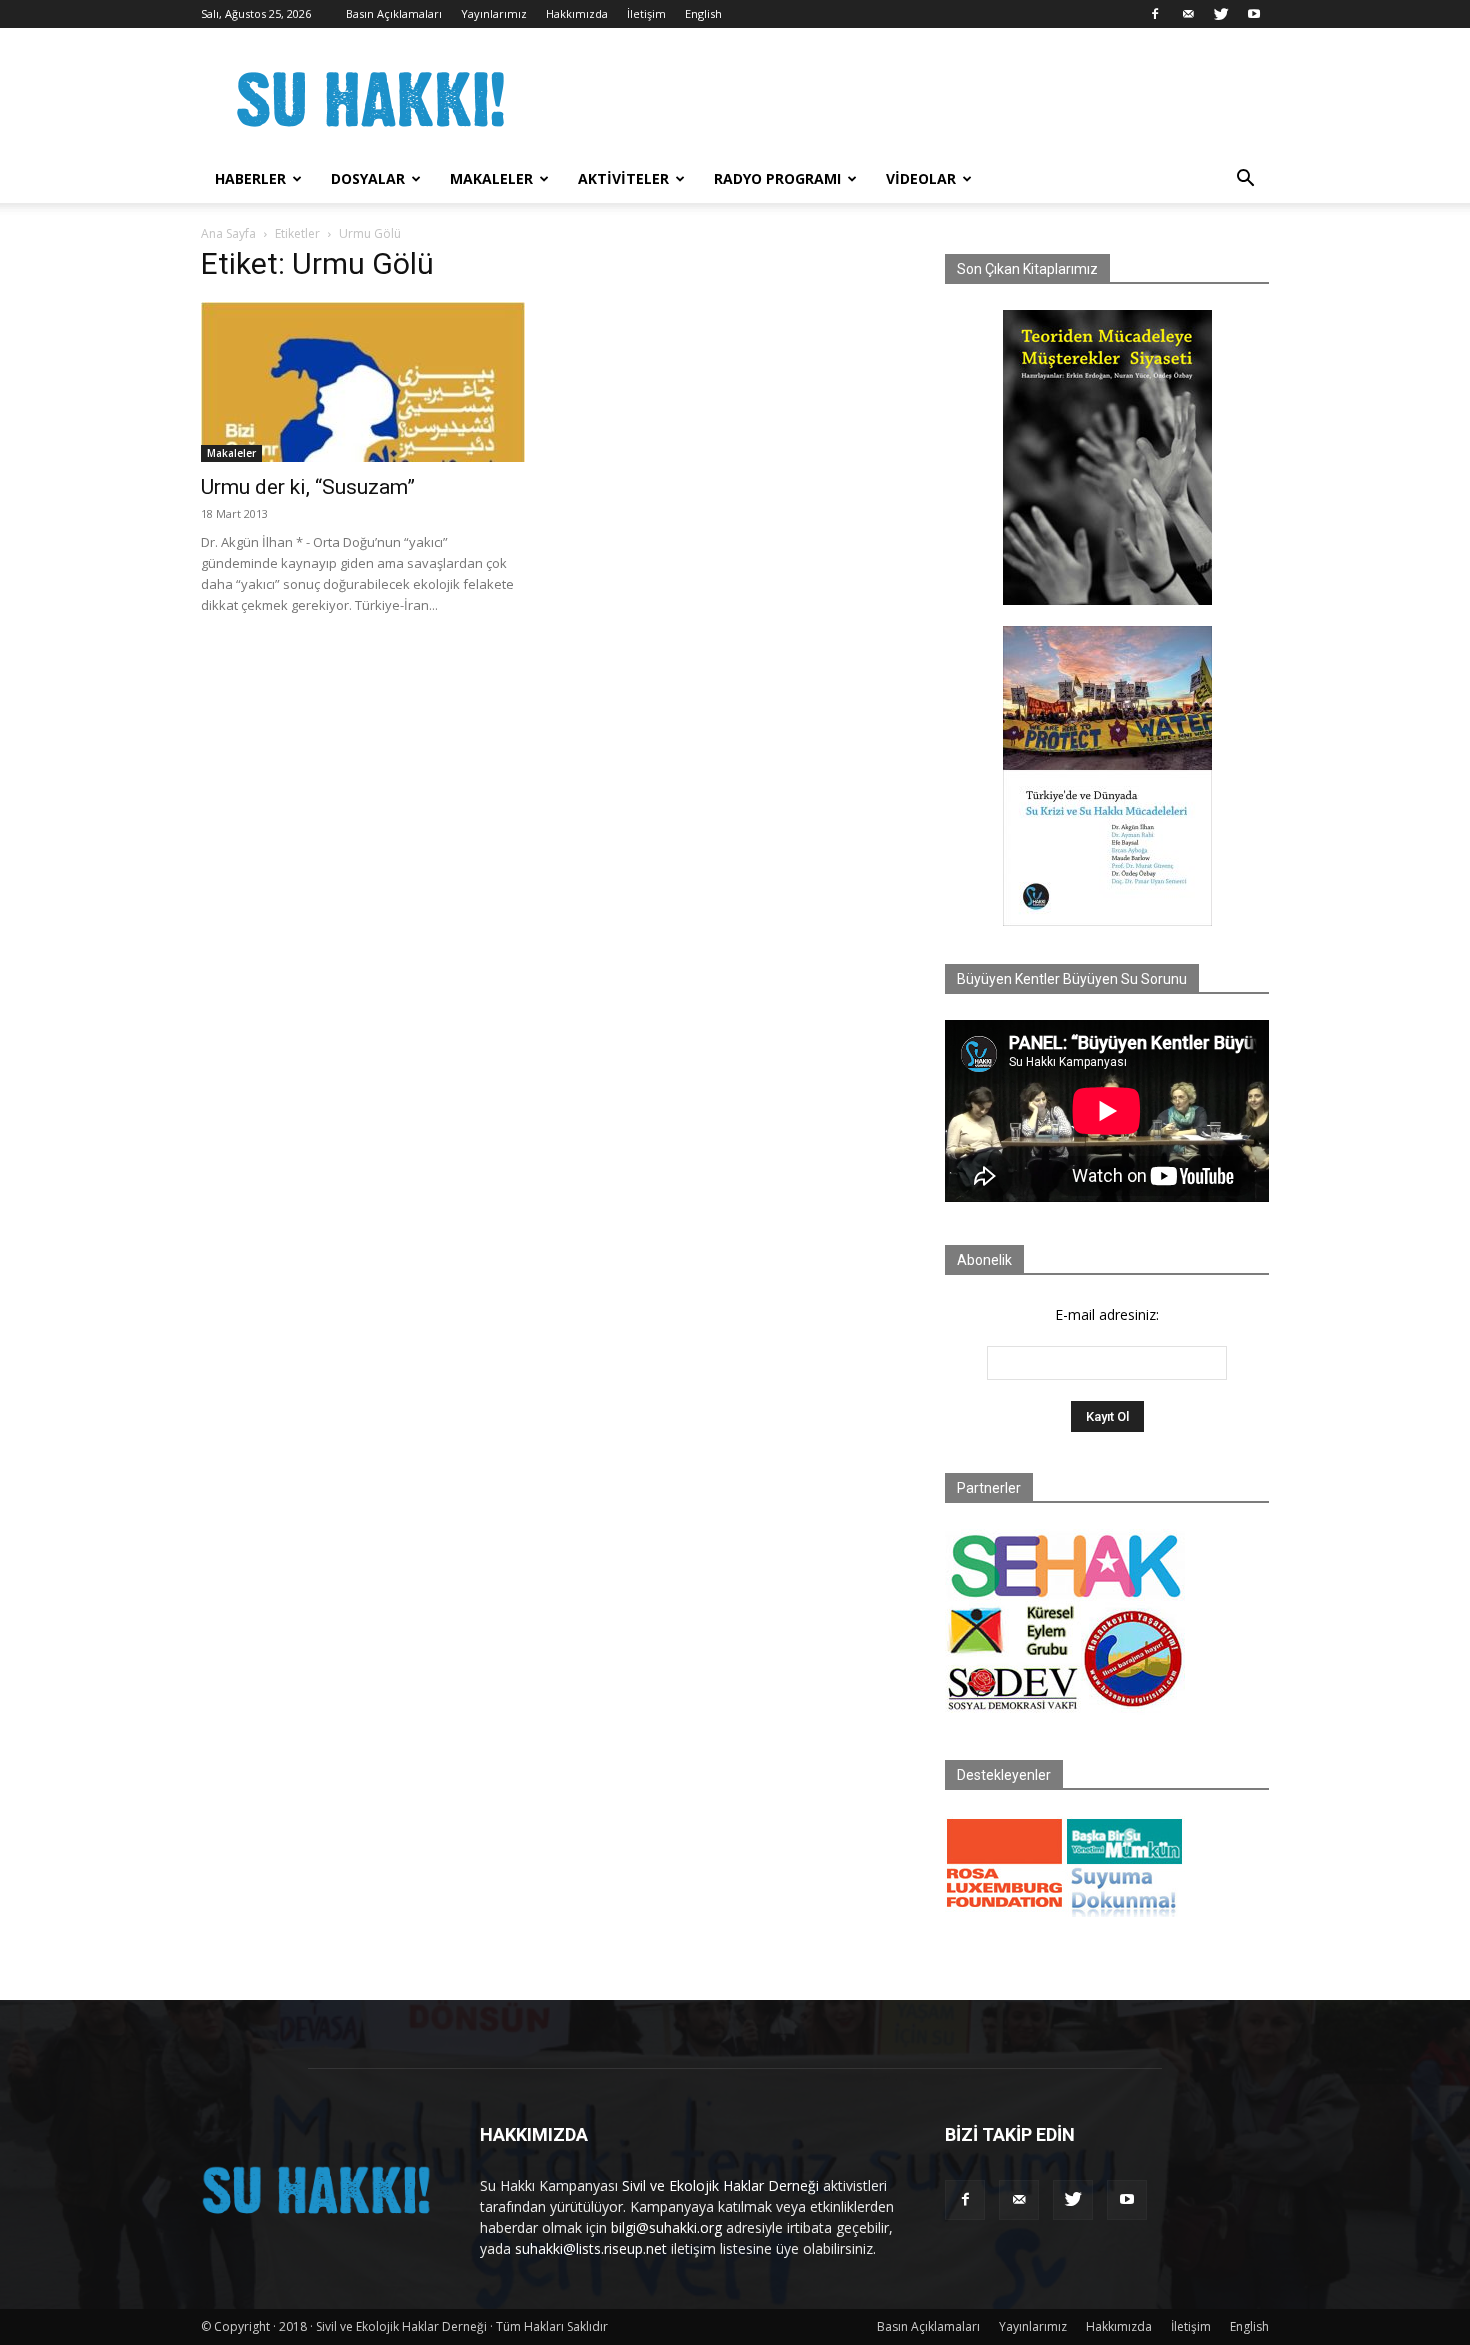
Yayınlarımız (494, 13)
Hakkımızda (577, 13)
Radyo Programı (777, 178)
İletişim (646, 13)
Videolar (921, 178)
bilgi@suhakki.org (666, 2227)
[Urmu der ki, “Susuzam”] (363, 382)
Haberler (250, 178)
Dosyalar (368, 178)
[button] (1245, 180)
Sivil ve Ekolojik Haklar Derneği (720, 2185)
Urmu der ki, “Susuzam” (308, 487)
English (703, 13)
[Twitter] (1221, 14)
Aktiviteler (623, 178)
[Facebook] (1155, 14)
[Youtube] (1254, 14)
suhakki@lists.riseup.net (591, 2248)
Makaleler (491, 178)
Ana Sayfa (228, 233)
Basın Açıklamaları (394, 13)
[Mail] (1188, 14)
